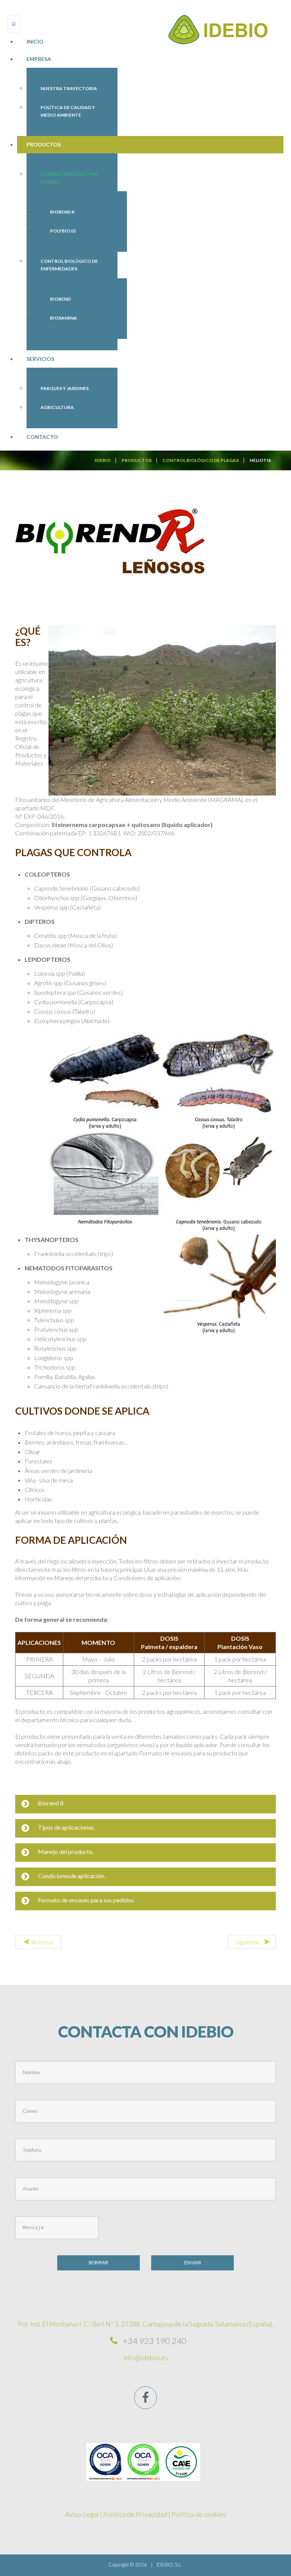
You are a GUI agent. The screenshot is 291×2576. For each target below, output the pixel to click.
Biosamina (63, 318)
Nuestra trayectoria (69, 88)
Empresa (39, 59)
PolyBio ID (63, 231)
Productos (44, 144)
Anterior (42, 1942)
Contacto (42, 437)
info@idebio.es (146, 2358)
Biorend (60, 299)
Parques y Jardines (65, 388)
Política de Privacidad (135, 2514)
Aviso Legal (82, 2514)
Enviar (193, 2263)
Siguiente (248, 1942)
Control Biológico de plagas (69, 178)
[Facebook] (145, 2398)
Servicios (40, 359)
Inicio (35, 41)
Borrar (99, 2263)
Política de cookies (199, 2514)
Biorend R (62, 212)
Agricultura (57, 407)
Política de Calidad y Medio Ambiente (68, 111)
